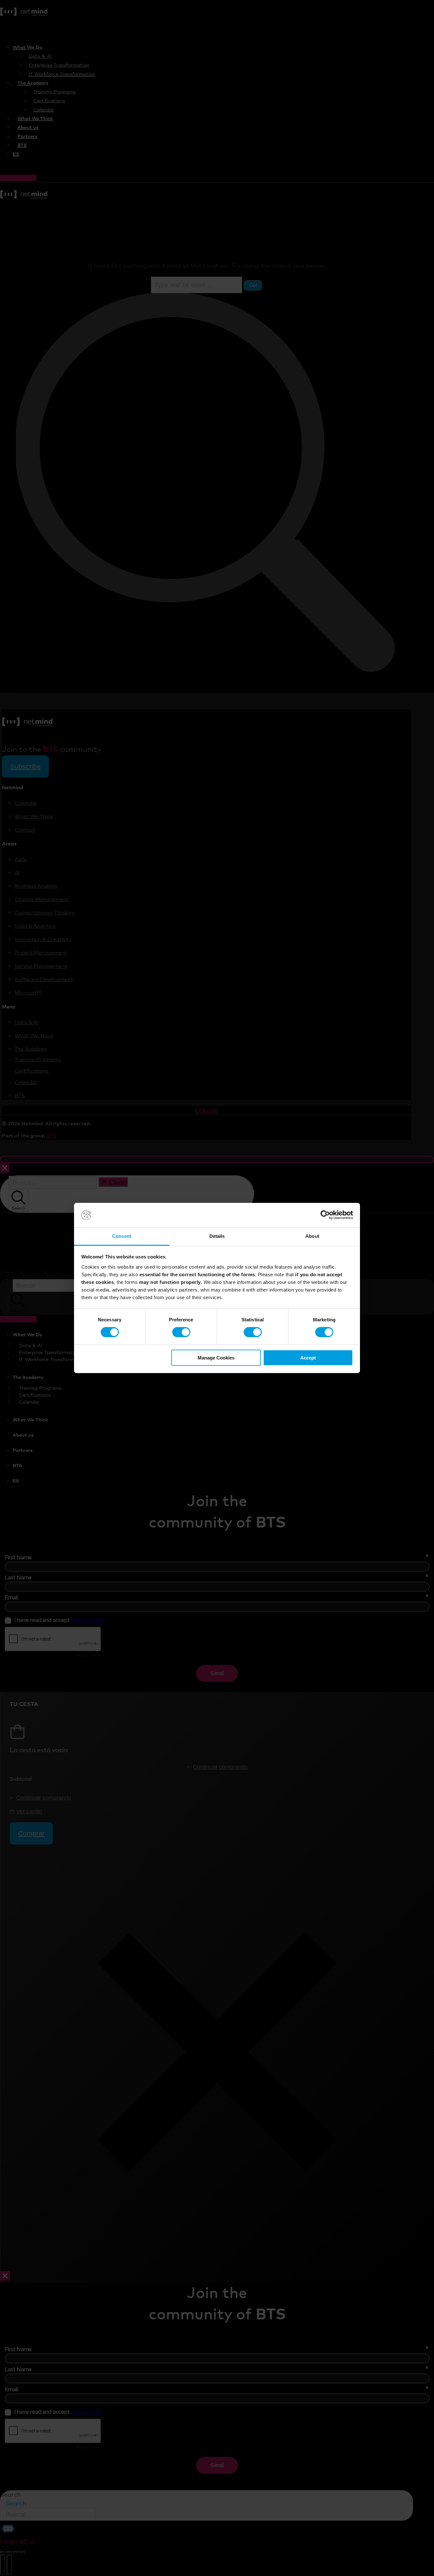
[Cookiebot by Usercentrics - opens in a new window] (325, 1215)
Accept (308, 1358)
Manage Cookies (216, 1358)
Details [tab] (217, 1236)
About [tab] (312, 1236)
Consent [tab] (122, 1236)
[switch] (181, 1332)
